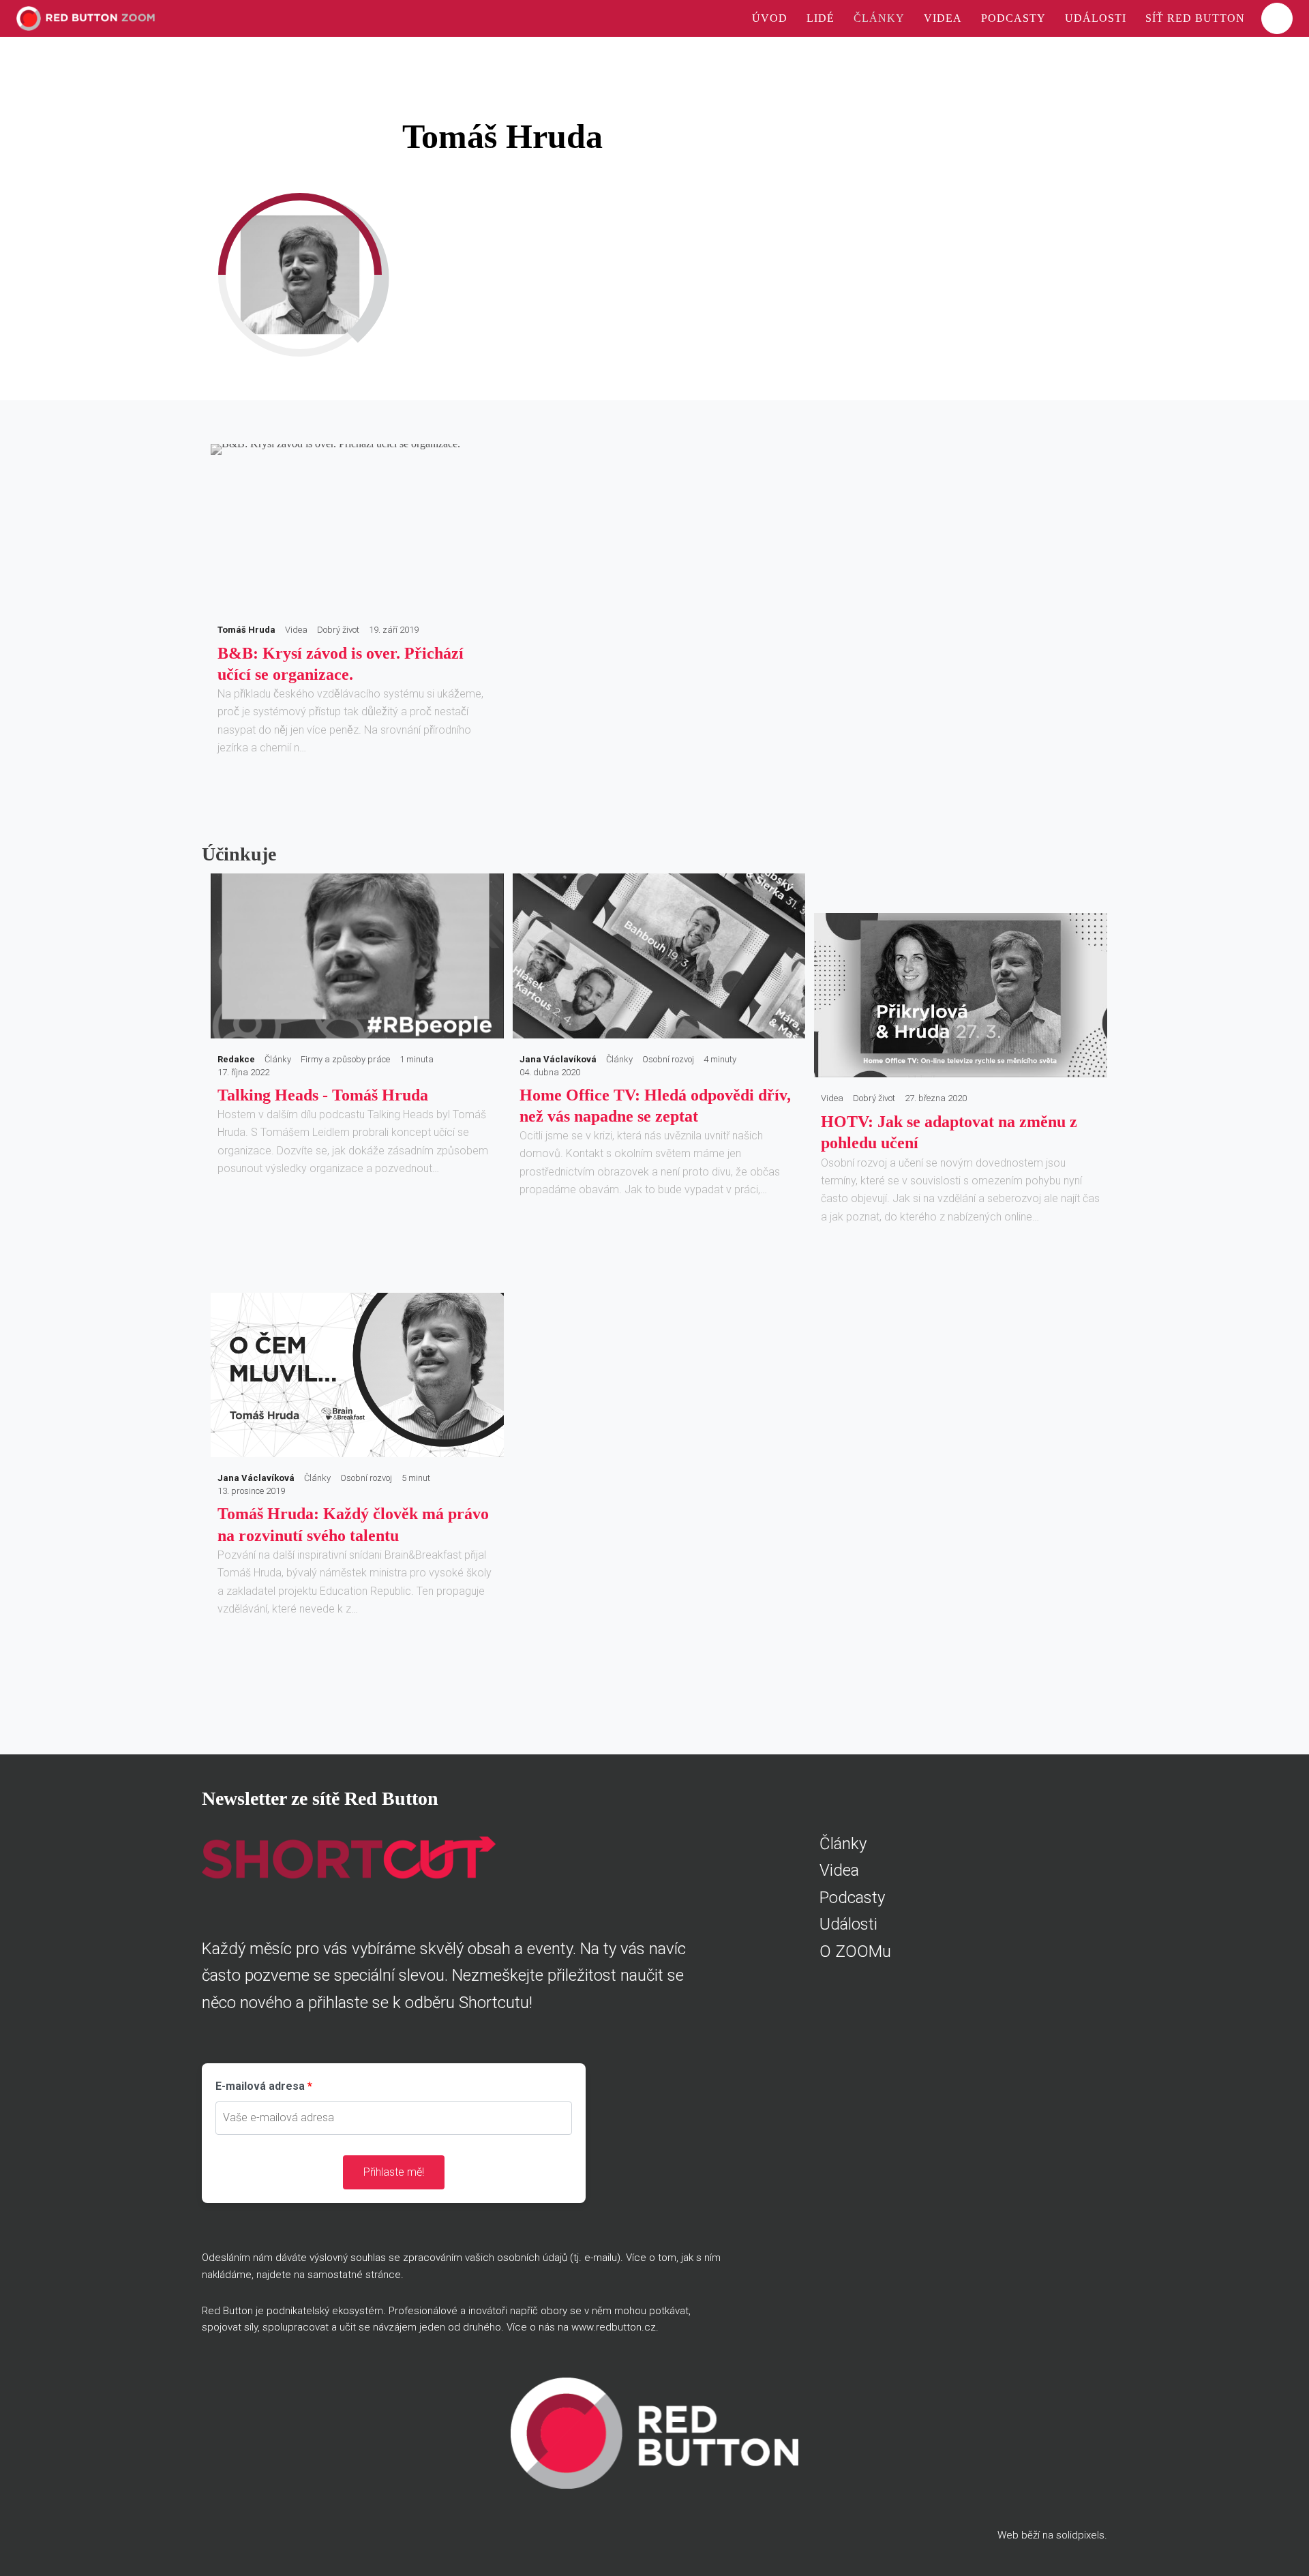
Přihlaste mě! (394, 2172)
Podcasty (852, 1898)
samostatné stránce (354, 2275)
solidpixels (1080, 2535)
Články (843, 1844)
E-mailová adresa (260, 2086)
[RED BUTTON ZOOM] (86, 18)
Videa (839, 1870)
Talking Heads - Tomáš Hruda (323, 1095)
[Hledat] (1277, 18)
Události (848, 1924)
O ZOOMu (855, 1951)
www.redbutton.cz (614, 2327)
